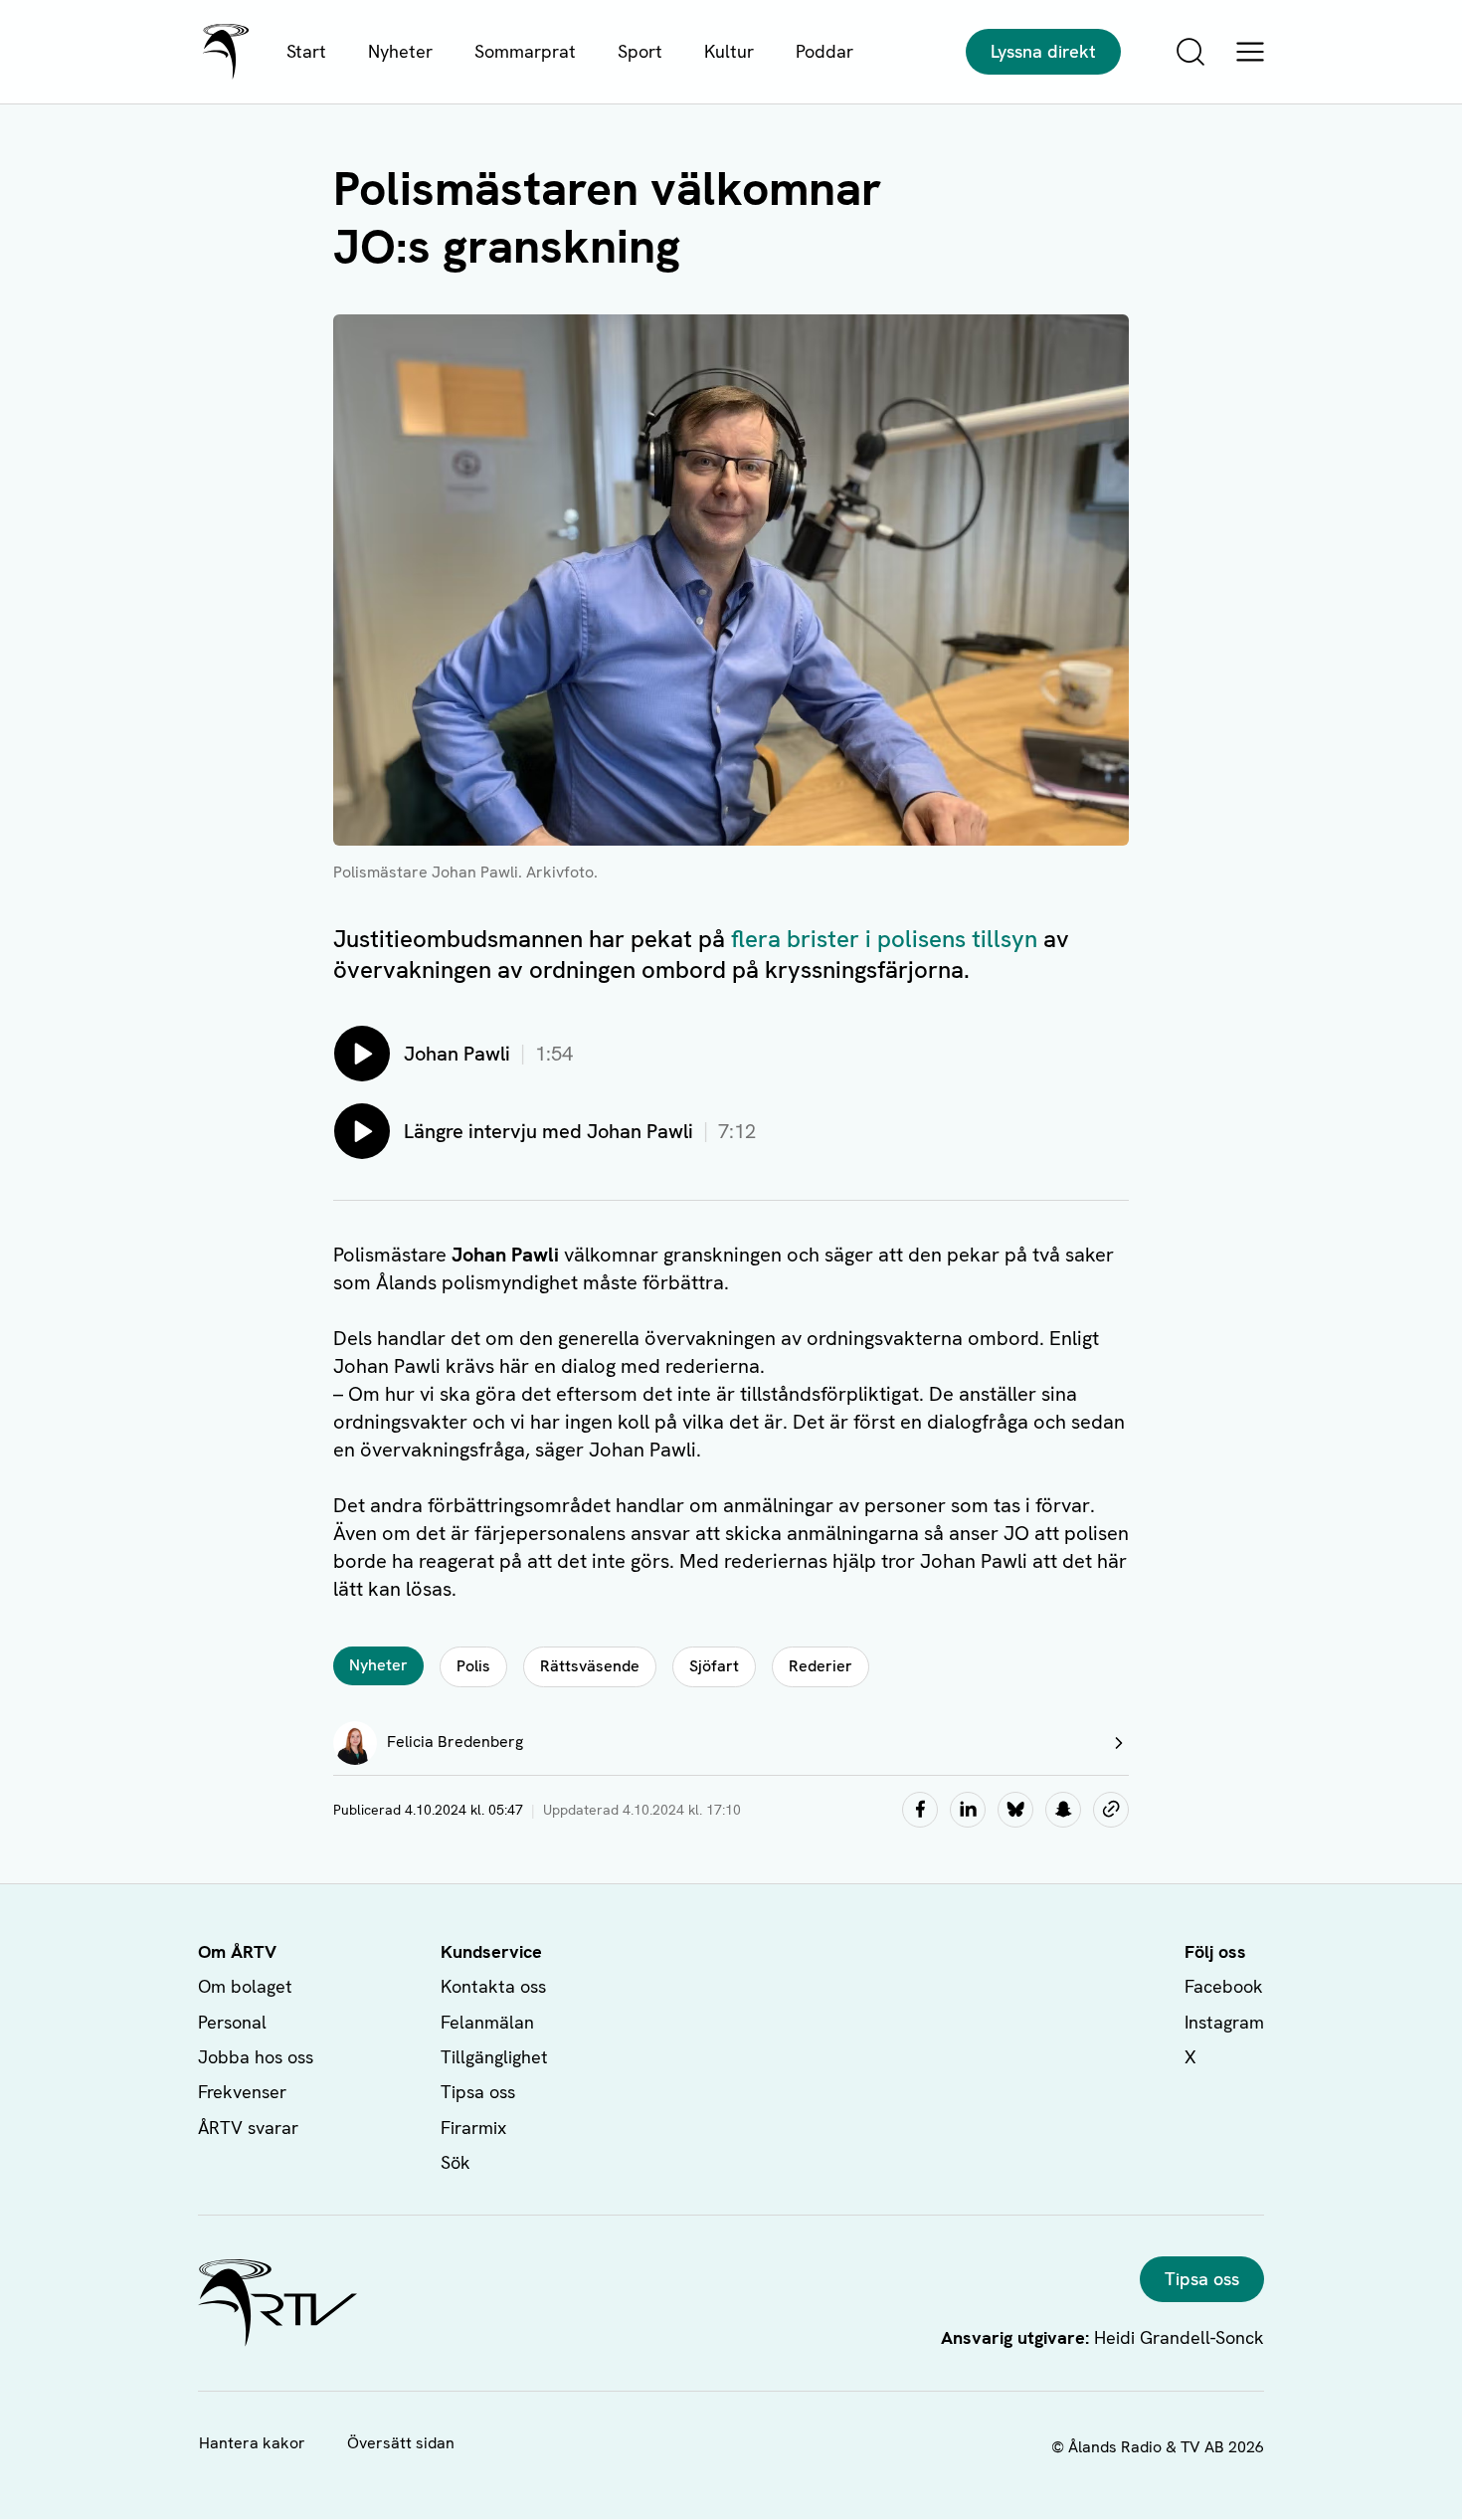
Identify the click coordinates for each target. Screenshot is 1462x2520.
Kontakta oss (493, 1986)
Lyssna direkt (1043, 51)
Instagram (1224, 2022)
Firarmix (473, 2128)
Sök (456, 2162)
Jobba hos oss (256, 2057)
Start (306, 51)
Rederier (821, 1666)
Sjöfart (714, 1666)
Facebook (1224, 1986)
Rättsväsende (590, 1666)
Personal (232, 2022)
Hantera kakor (252, 2443)
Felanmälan (487, 2022)
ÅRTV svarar (248, 2128)
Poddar (824, 51)
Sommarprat (525, 51)
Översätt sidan (401, 2443)
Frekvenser (242, 2092)
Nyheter (400, 51)
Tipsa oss (478, 2092)
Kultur (729, 51)
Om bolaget (245, 1986)
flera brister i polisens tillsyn (884, 939)
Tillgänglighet (494, 2057)
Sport (640, 51)
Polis (473, 1666)
